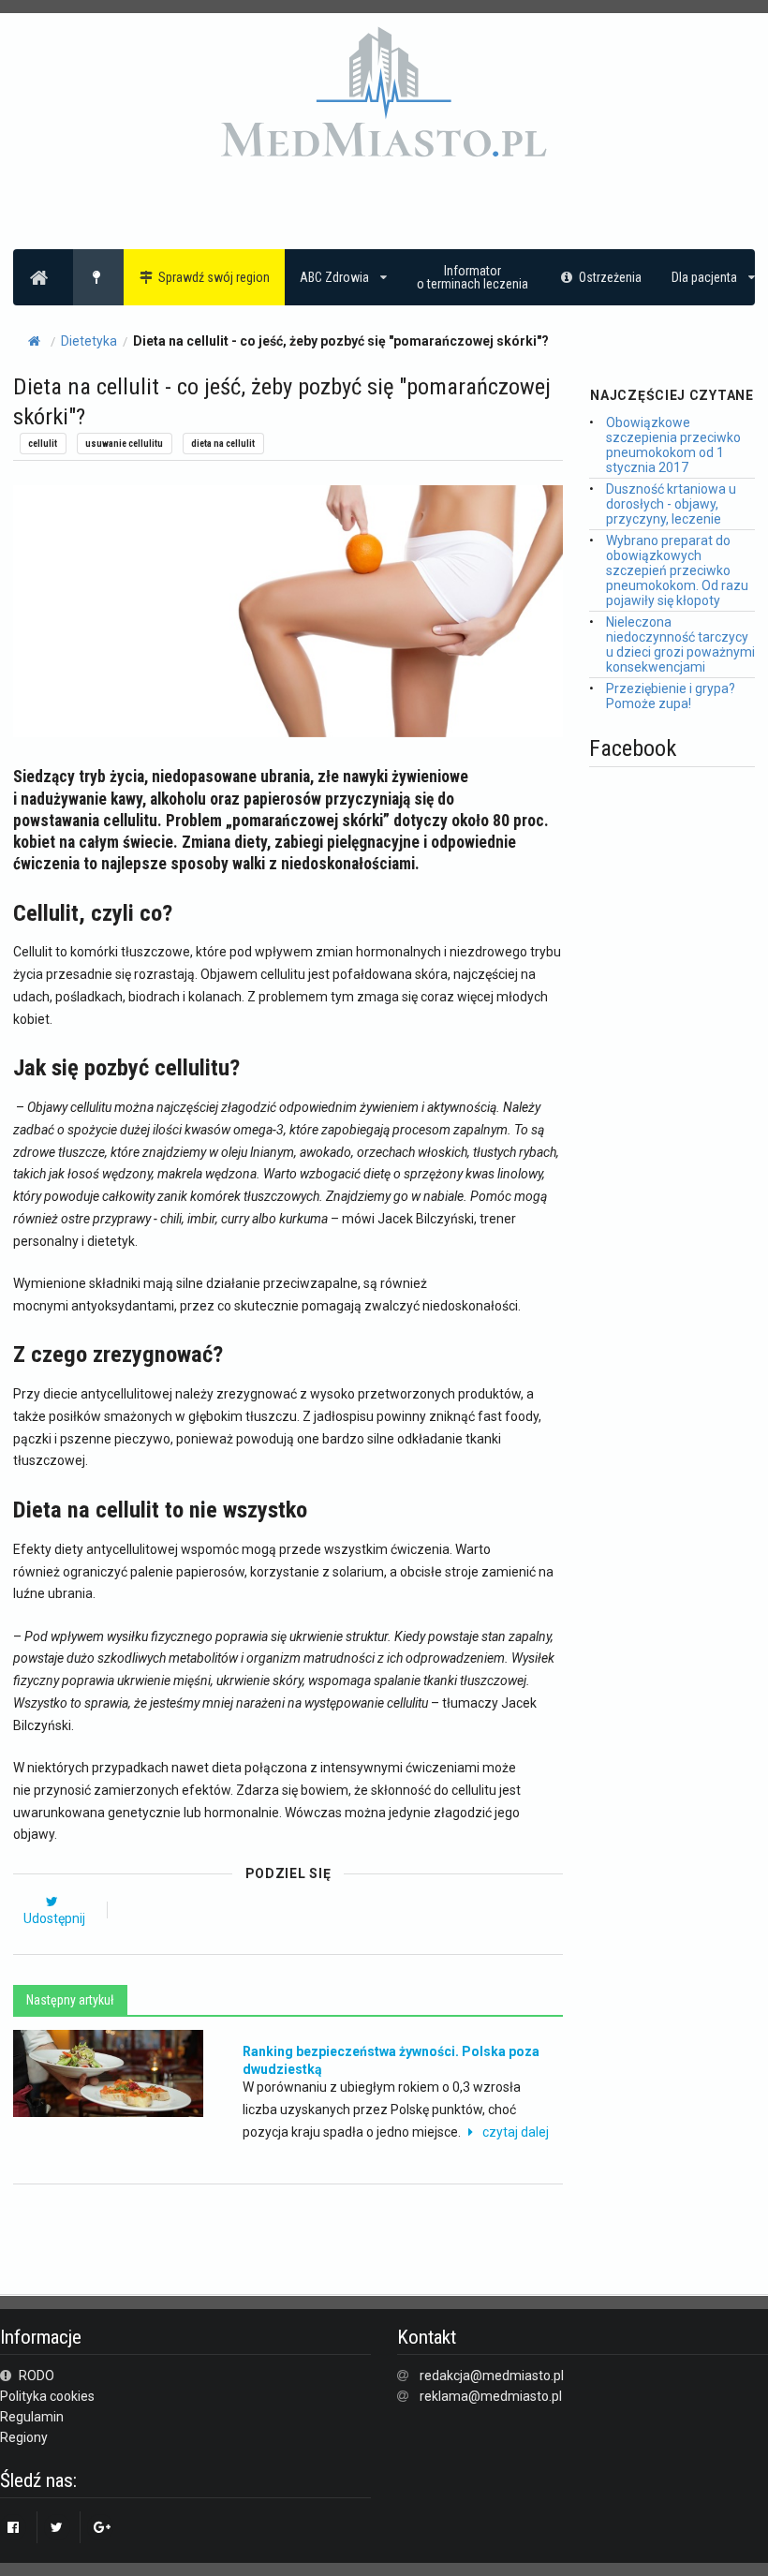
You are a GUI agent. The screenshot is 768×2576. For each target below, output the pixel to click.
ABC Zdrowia (334, 277)
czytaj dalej (516, 2132)
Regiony (24, 2437)
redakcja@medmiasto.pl (492, 2376)
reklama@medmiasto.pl (491, 2396)
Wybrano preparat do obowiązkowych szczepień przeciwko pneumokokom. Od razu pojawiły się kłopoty (677, 570)
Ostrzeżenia (610, 277)
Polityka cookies (47, 2396)
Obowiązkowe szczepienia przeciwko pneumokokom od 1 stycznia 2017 (673, 445)
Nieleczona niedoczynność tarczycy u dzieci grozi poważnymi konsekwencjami (680, 644)
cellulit (43, 444)
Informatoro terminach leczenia (473, 277)
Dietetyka (89, 341)
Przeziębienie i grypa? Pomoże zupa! (671, 696)
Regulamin (32, 2417)
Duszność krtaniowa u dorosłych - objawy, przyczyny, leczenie (671, 504)
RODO (35, 2376)
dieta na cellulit (223, 444)
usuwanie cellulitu (124, 444)
